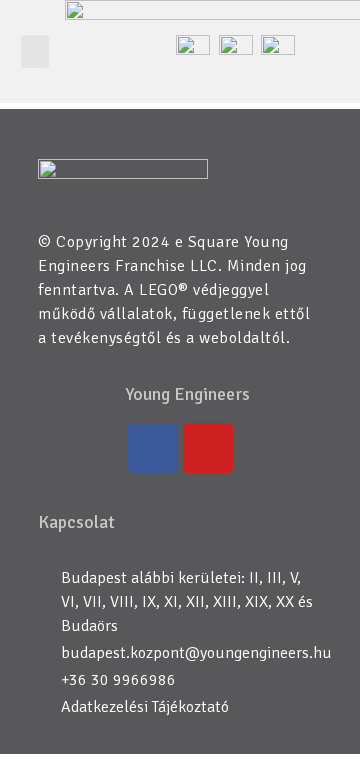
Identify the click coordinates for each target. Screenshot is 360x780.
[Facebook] (153, 448)
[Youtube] (208, 448)
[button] (35, 51)
